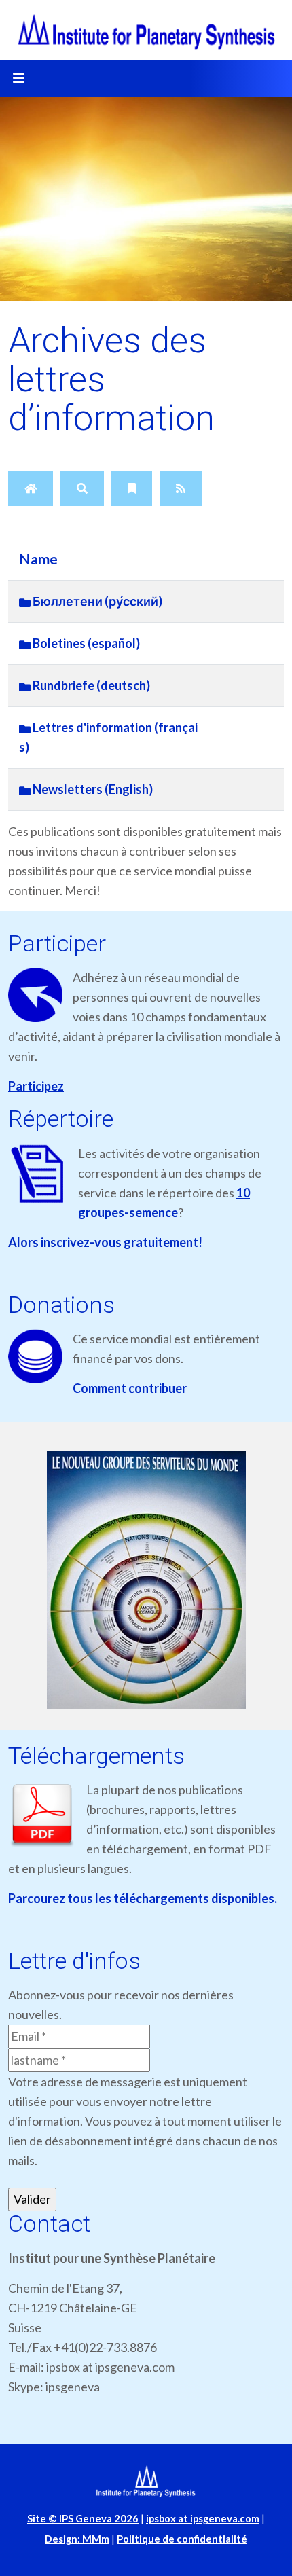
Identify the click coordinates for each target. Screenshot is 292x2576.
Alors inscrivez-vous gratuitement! (105, 1242)
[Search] (82, 488)
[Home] (31, 488)
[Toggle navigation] (18, 79)
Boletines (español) (85, 643)
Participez (36, 1086)
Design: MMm (77, 2539)
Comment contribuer (130, 1388)
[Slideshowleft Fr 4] (146, 1580)
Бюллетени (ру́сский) (96, 601)
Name (38, 559)
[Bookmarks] (132, 488)
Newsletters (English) (92, 789)
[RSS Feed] (181, 488)
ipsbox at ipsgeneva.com (203, 2519)
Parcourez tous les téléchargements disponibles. (143, 1898)
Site (83, 2519)
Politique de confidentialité (182, 2539)
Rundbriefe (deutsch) (90, 685)
